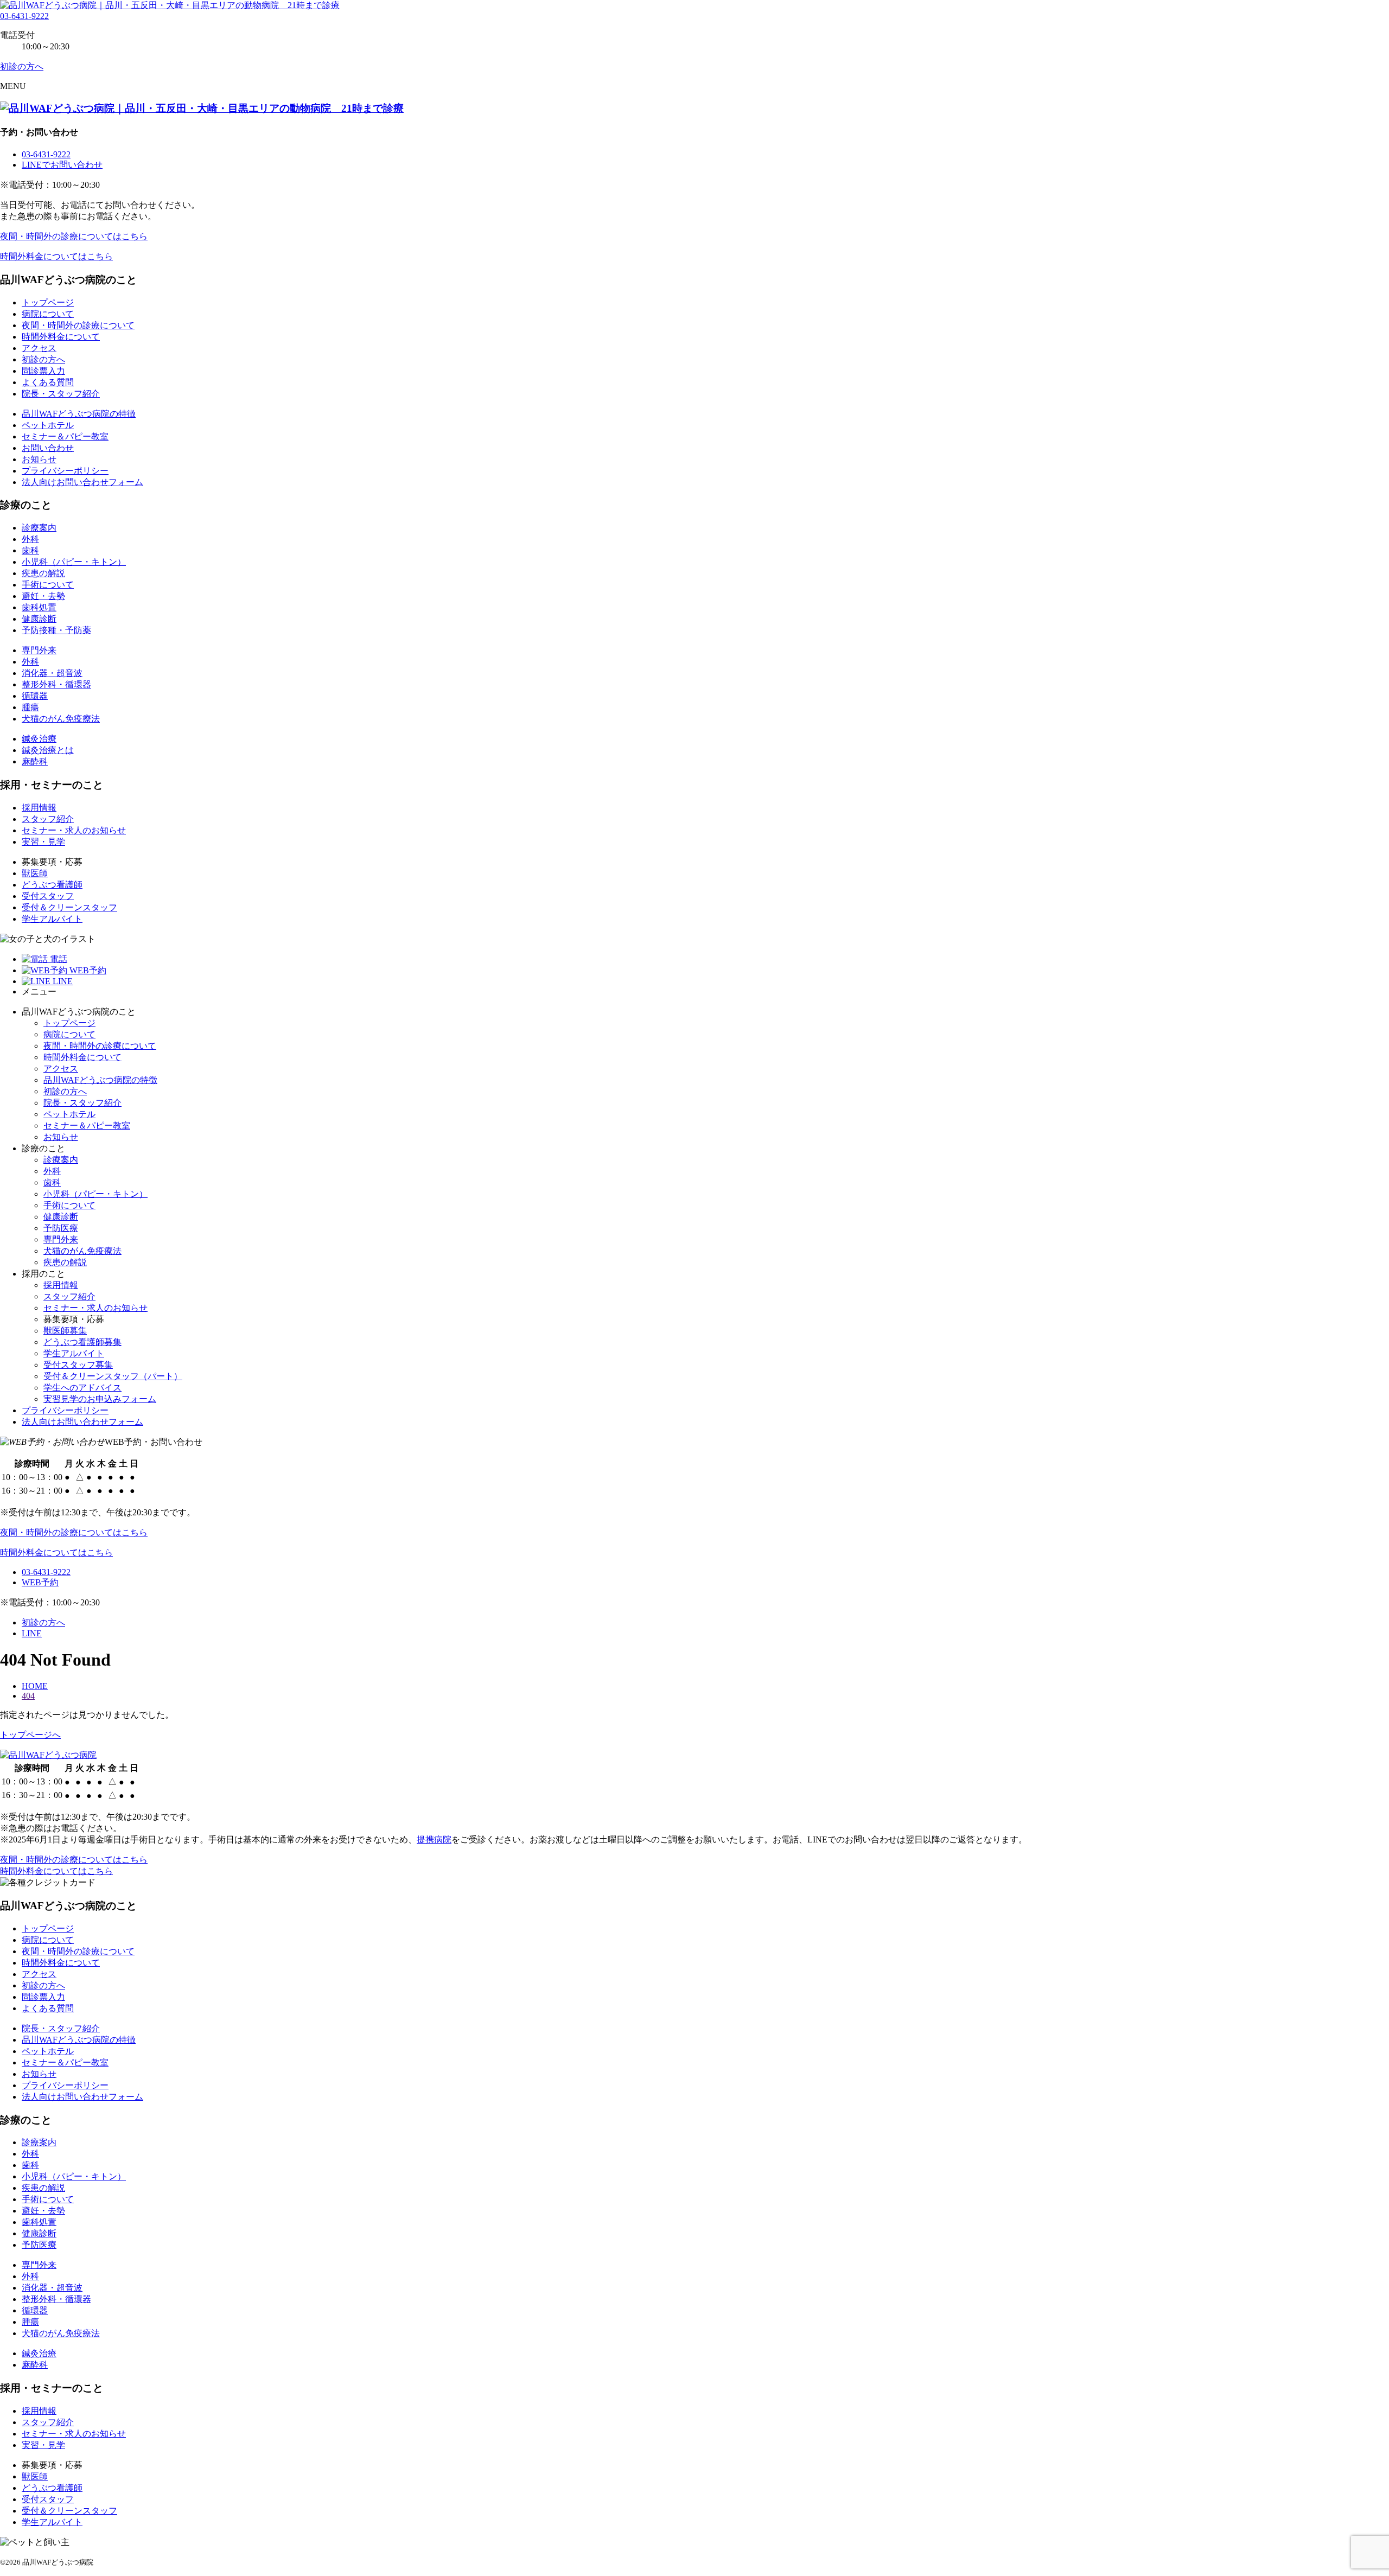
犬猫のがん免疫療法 (61, 719)
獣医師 (35, 873)
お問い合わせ (48, 448)
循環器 (35, 696)
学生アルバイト (52, 919)
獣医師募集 (65, 1331)
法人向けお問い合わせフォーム (82, 482)
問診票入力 (43, 371)
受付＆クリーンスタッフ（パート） (113, 1376)
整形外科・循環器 (56, 684)
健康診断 (39, 619)
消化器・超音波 (52, 673)
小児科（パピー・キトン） (74, 562)
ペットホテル (48, 425)
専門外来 (39, 650)
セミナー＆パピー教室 (65, 436)
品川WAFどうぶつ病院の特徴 (79, 414)
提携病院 (434, 1839)
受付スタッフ (48, 896)
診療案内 (39, 528)
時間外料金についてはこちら (56, 256)
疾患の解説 (43, 573)
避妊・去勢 (43, 596)
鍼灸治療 (39, 739)
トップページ (48, 302)
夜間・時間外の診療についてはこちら (74, 236)
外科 (30, 539)
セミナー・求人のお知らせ (74, 830)
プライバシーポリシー (65, 471)
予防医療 (61, 1228)
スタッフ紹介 (48, 819)
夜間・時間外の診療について (78, 325)
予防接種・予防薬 (56, 630)
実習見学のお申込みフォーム (100, 1399)
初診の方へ (43, 359)
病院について (48, 314)
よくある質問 (48, 382)
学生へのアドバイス (82, 1388)
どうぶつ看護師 (52, 885)
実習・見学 (43, 842)
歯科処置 (39, 607)
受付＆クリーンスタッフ (69, 907)
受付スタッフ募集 (78, 1365)
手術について (48, 585)
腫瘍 (30, 707)
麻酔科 (35, 761)
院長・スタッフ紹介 (61, 394)
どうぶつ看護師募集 (82, 1342)
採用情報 (39, 808)
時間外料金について (61, 337)
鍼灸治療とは (48, 750)
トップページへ (30, 1735)
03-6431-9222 (24, 16)
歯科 (30, 550)
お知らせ (39, 459)
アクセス (39, 348)
